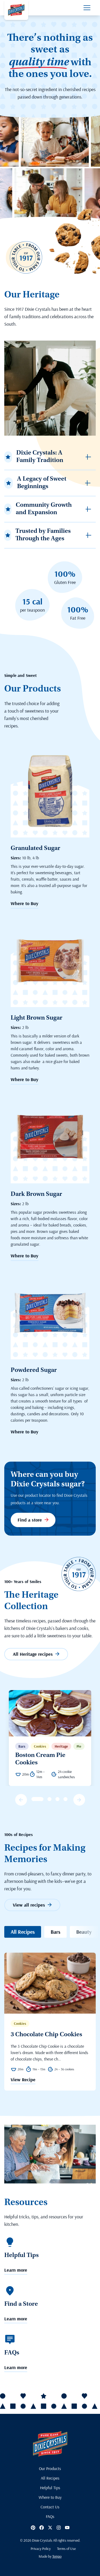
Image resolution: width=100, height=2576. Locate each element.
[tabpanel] (50, 1738)
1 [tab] (33, 1799)
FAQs (50, 2516)
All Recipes (23, 1932)
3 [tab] (49, 1799)
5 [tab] (65, 1799)
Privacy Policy (41, 2549)
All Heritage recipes (33, 1654)
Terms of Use (66, 2549)
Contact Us (50, 2507)
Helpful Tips (50, 2488)
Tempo (57, 2556)
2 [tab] (41, 1799)
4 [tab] (57, 1799)
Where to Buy (25, 903)
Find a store (30, 1520)
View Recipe (23, 2080)
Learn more (16, 2270)
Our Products (50, 2468)
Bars (55, 1932)
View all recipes (29, 1905)
